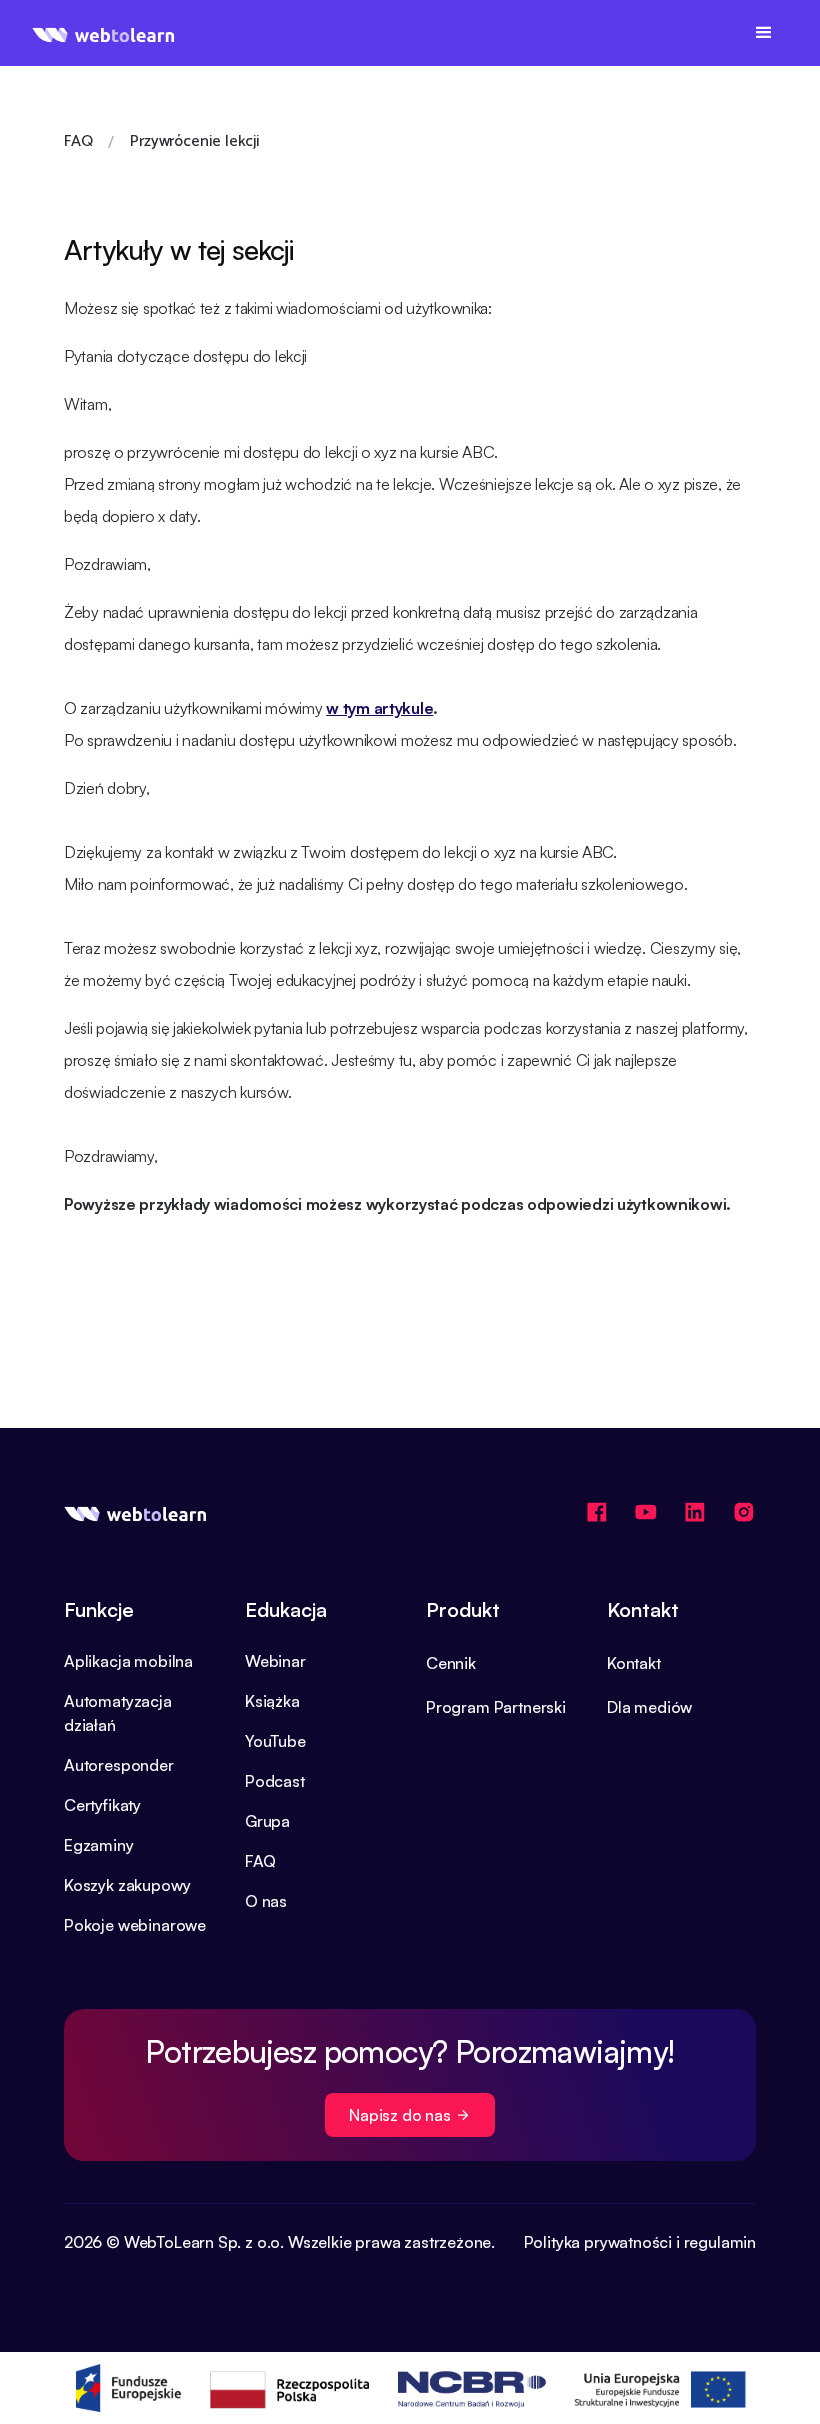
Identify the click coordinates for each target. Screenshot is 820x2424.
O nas (266, 1901)
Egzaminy (99, 1845)
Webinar (275, 1661)
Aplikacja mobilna (128, 1661)
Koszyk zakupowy (127, 1885)
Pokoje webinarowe (135, 1925)
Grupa (267, 1821)
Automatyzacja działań (118, 1713)
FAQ (260, 1861)
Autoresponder (119, 1765)
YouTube (275, 1741)
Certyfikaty (102, 1805)
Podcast (275, 1781)
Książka (272, 1701)
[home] (103, 33)
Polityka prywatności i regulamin (640, 2242)
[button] (764, 33)
